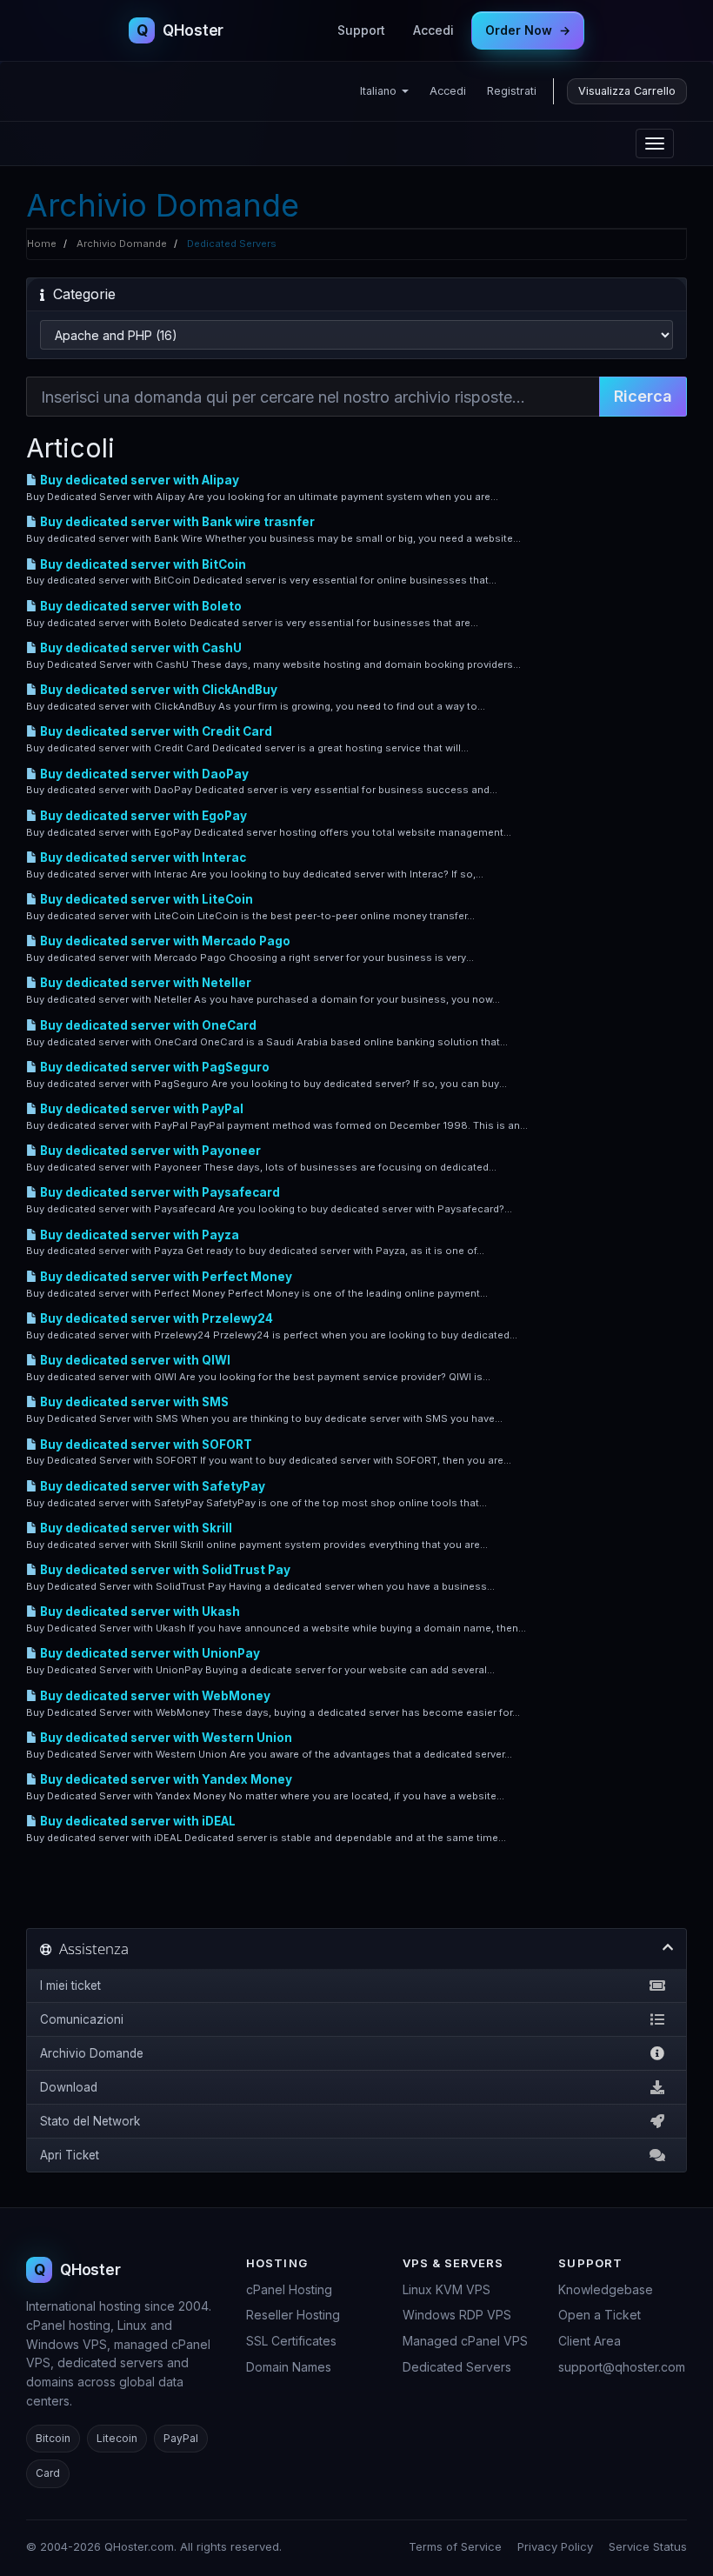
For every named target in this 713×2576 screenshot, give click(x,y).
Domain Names (289, 2367)
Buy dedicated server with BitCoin (142, 564)
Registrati (512, 91)
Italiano (380, 91)
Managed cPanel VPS (465, 2341)
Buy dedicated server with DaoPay (143, 774)
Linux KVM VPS (446, 2289)
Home (42, 244)
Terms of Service (455, 2546)
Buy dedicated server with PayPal (140, 1109)
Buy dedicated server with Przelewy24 (155, 1318)
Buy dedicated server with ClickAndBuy (157, 690)
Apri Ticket (70, 2155)
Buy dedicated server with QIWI (134, 1360)
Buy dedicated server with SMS (133, 1402)
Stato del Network (90, 2121)
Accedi (433, 30)
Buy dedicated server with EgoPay (142, 816)
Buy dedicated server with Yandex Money (165, 1779)
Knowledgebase (606, 2289)
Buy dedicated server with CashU (140, 648)
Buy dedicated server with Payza (138, 1235)
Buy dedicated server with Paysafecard (159, 1192)
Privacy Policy (555, 2546)
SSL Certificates (291, 2341)
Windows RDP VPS (457, 2315)
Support (361, 30)
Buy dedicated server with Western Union (165, 1738)
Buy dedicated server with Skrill (135, 1528)
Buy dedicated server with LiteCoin (145, 899)
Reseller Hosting (293, 2315)
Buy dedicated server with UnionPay (149, 1653)
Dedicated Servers (457, 2367)
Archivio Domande (122, 244)
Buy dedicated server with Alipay (138, 480)
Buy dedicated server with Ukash (139, 1612)
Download (69, 2087)
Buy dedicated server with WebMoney (154, 1696)
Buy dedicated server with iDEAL (137, 1821)
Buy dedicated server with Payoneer (149, 1151)
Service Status (648, 2546)
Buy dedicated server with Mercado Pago (164, 941)
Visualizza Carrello (627, 91)
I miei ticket (70, 1985)
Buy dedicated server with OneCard (147, 1025)
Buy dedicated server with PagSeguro (153, 1067)
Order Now (528, 30)
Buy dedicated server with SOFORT (145, 1445)
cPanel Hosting (289, 2289)
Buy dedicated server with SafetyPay (151, 1486)
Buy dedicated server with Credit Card (155, 731)
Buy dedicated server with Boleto (140, 606)
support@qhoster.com (622, 2367)
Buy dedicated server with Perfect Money (165, 1277)
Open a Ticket (600, 2315)
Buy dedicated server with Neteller (144, 983)
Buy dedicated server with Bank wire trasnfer (176, 522)
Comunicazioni (82, 2019)
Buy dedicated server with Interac (142, 858)
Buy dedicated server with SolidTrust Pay (164, 1570)
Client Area (590, 2341)
